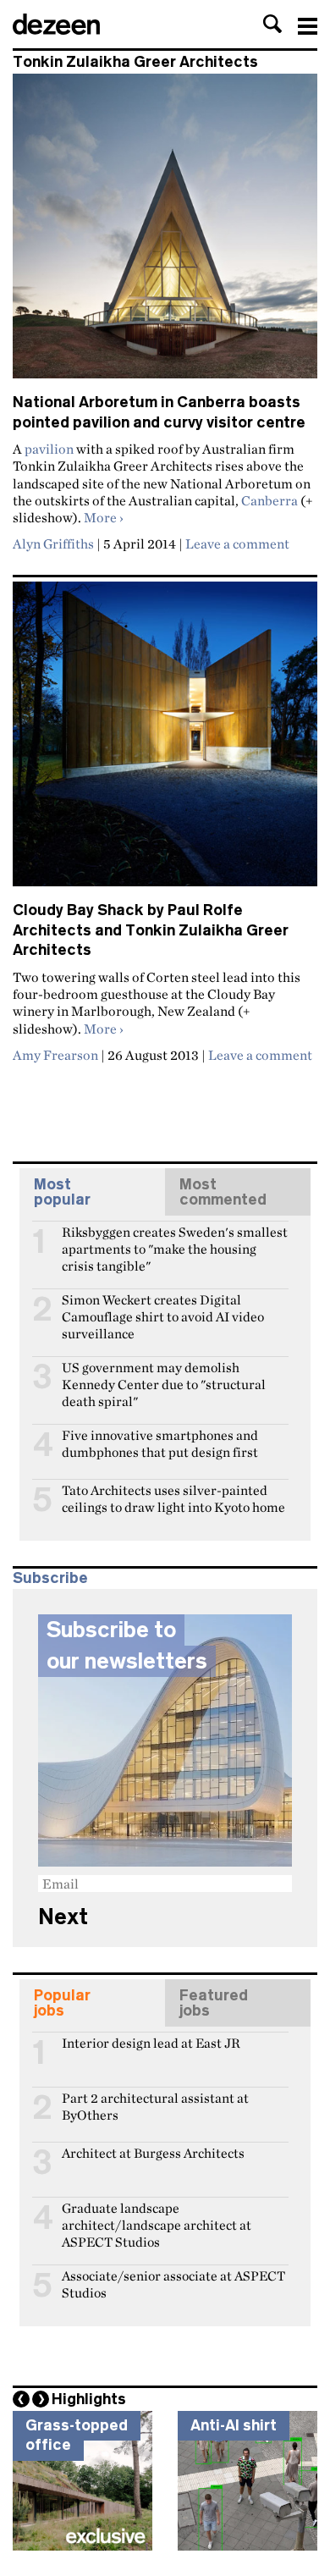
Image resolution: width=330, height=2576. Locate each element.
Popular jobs (62, 2003)
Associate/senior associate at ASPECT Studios (173, 2283)
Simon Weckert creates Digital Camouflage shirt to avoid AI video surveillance (163, 1307)
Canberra (269, 500)
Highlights (89, 2399)
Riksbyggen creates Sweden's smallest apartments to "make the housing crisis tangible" (175, 1239)
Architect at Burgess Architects (153, 2153)
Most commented (223, 1192)
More (104, 517)
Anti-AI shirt (234, 2425)
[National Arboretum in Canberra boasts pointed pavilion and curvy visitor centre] (165, 233)
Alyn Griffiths (53, 543)
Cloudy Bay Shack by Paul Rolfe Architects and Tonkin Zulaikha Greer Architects (151, 930)
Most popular (62, 1192)
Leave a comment (237, 543)
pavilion (49, 449)
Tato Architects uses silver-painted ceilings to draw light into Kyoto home (173, 1498)
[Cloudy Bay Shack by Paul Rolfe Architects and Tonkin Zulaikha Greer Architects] (165, 741)
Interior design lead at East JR (151, 2043)
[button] (272, 24)
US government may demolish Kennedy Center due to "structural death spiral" (164, 1375)
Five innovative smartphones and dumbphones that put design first (160, 1442)
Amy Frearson (55, 1055)
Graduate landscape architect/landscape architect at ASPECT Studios (157, 2215)
